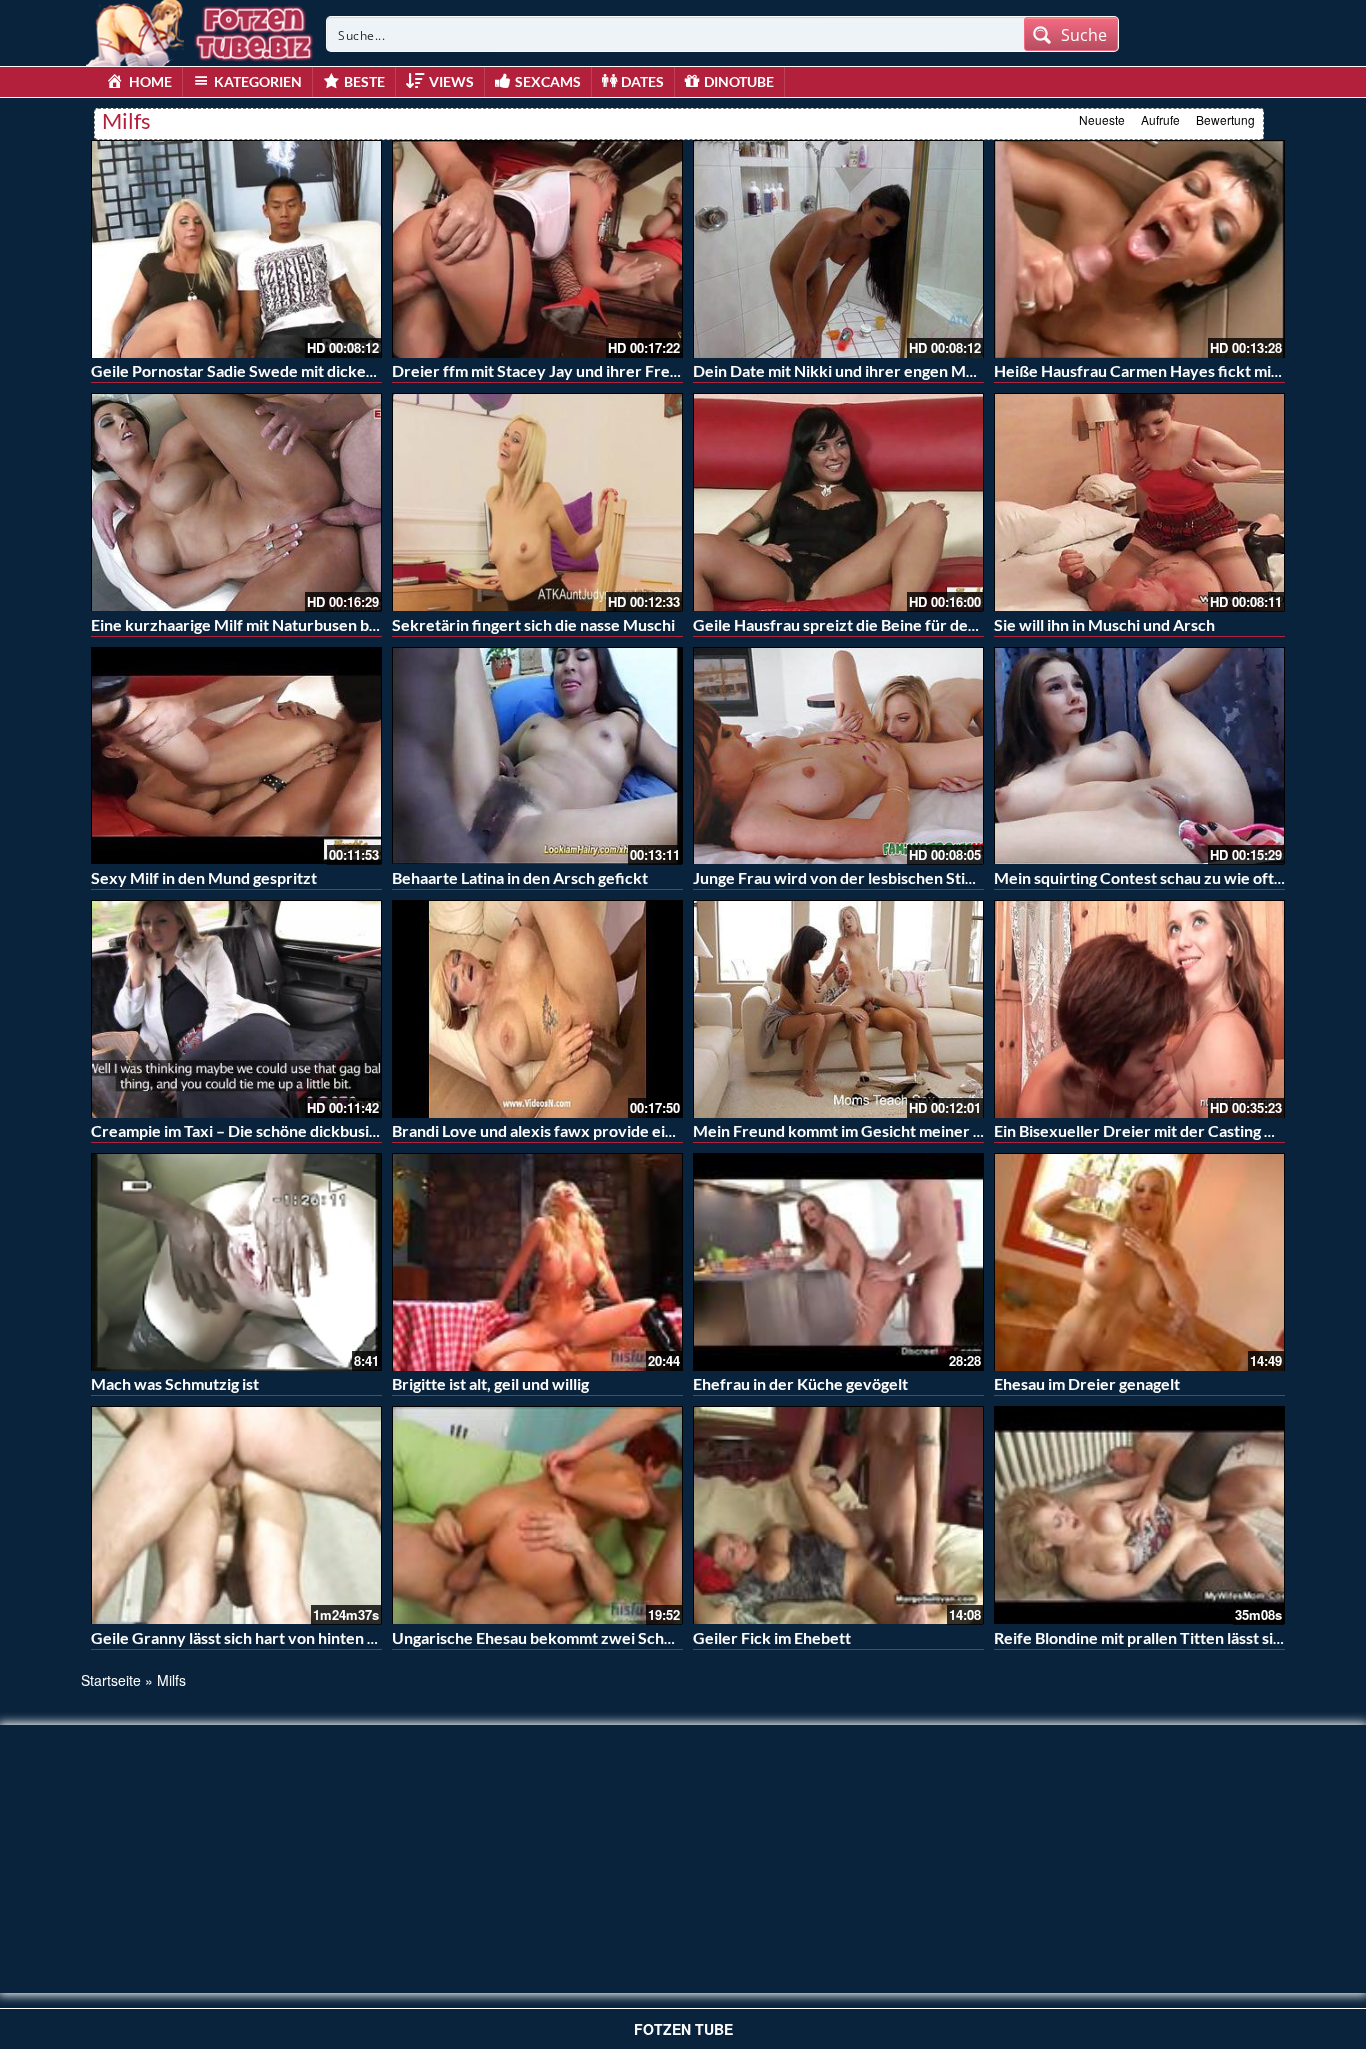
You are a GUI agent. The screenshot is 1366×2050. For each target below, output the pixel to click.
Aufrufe (1160, 119)
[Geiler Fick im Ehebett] (838, 1515)
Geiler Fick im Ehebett (772, 1637)
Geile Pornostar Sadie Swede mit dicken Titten (256, 370)
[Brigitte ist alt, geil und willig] (537, 1262)
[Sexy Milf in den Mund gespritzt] (236, 756)
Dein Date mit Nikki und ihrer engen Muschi (848, 370)
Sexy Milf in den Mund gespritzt (204, 877)
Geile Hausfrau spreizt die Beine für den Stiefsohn (870, 624)
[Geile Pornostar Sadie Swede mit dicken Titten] (236, 249)
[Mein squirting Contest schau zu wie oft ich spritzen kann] (1139, 756)
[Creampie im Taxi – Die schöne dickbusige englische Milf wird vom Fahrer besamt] (236, 1009)
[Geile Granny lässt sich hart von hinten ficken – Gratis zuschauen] (236, 1515)
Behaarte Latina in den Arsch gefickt (520, 877)
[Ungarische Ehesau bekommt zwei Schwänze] (537, 1515)
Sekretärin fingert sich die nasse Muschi (533, 624)
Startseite (111, 1680)
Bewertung (1225, 119)
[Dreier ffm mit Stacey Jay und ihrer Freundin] (537, 249)
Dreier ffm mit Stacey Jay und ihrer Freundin (551, 370)
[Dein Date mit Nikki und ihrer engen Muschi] (838, 249)
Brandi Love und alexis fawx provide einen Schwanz (575, 1130)
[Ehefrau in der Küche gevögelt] (838, 1262)
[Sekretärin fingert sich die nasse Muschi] (537, 502)
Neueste (1102, 119)
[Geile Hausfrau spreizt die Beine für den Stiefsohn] (838, 502)
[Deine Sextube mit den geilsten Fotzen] (201, 30)
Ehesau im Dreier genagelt (1087, 1383)
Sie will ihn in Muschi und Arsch (1104, 624)
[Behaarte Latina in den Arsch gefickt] (537, 756)
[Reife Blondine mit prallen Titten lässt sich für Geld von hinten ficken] (1139, 1515)
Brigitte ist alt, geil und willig (490, 1383)
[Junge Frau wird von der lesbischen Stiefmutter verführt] (838, 756)
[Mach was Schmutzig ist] (236, 1262)
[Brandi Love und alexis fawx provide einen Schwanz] (537, 1006)
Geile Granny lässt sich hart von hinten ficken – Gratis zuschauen (320, 1637)
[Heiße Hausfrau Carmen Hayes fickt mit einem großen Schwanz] (1139, 249)
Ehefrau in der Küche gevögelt (800, 1383)
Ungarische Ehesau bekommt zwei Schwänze (551, 1637)
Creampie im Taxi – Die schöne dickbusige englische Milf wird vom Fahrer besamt (378, 1130)
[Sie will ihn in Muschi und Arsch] (1139, 502)
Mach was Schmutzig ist (175, 1383)
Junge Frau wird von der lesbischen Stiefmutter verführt (894, 877)
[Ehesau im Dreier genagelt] (1139, 1262)
